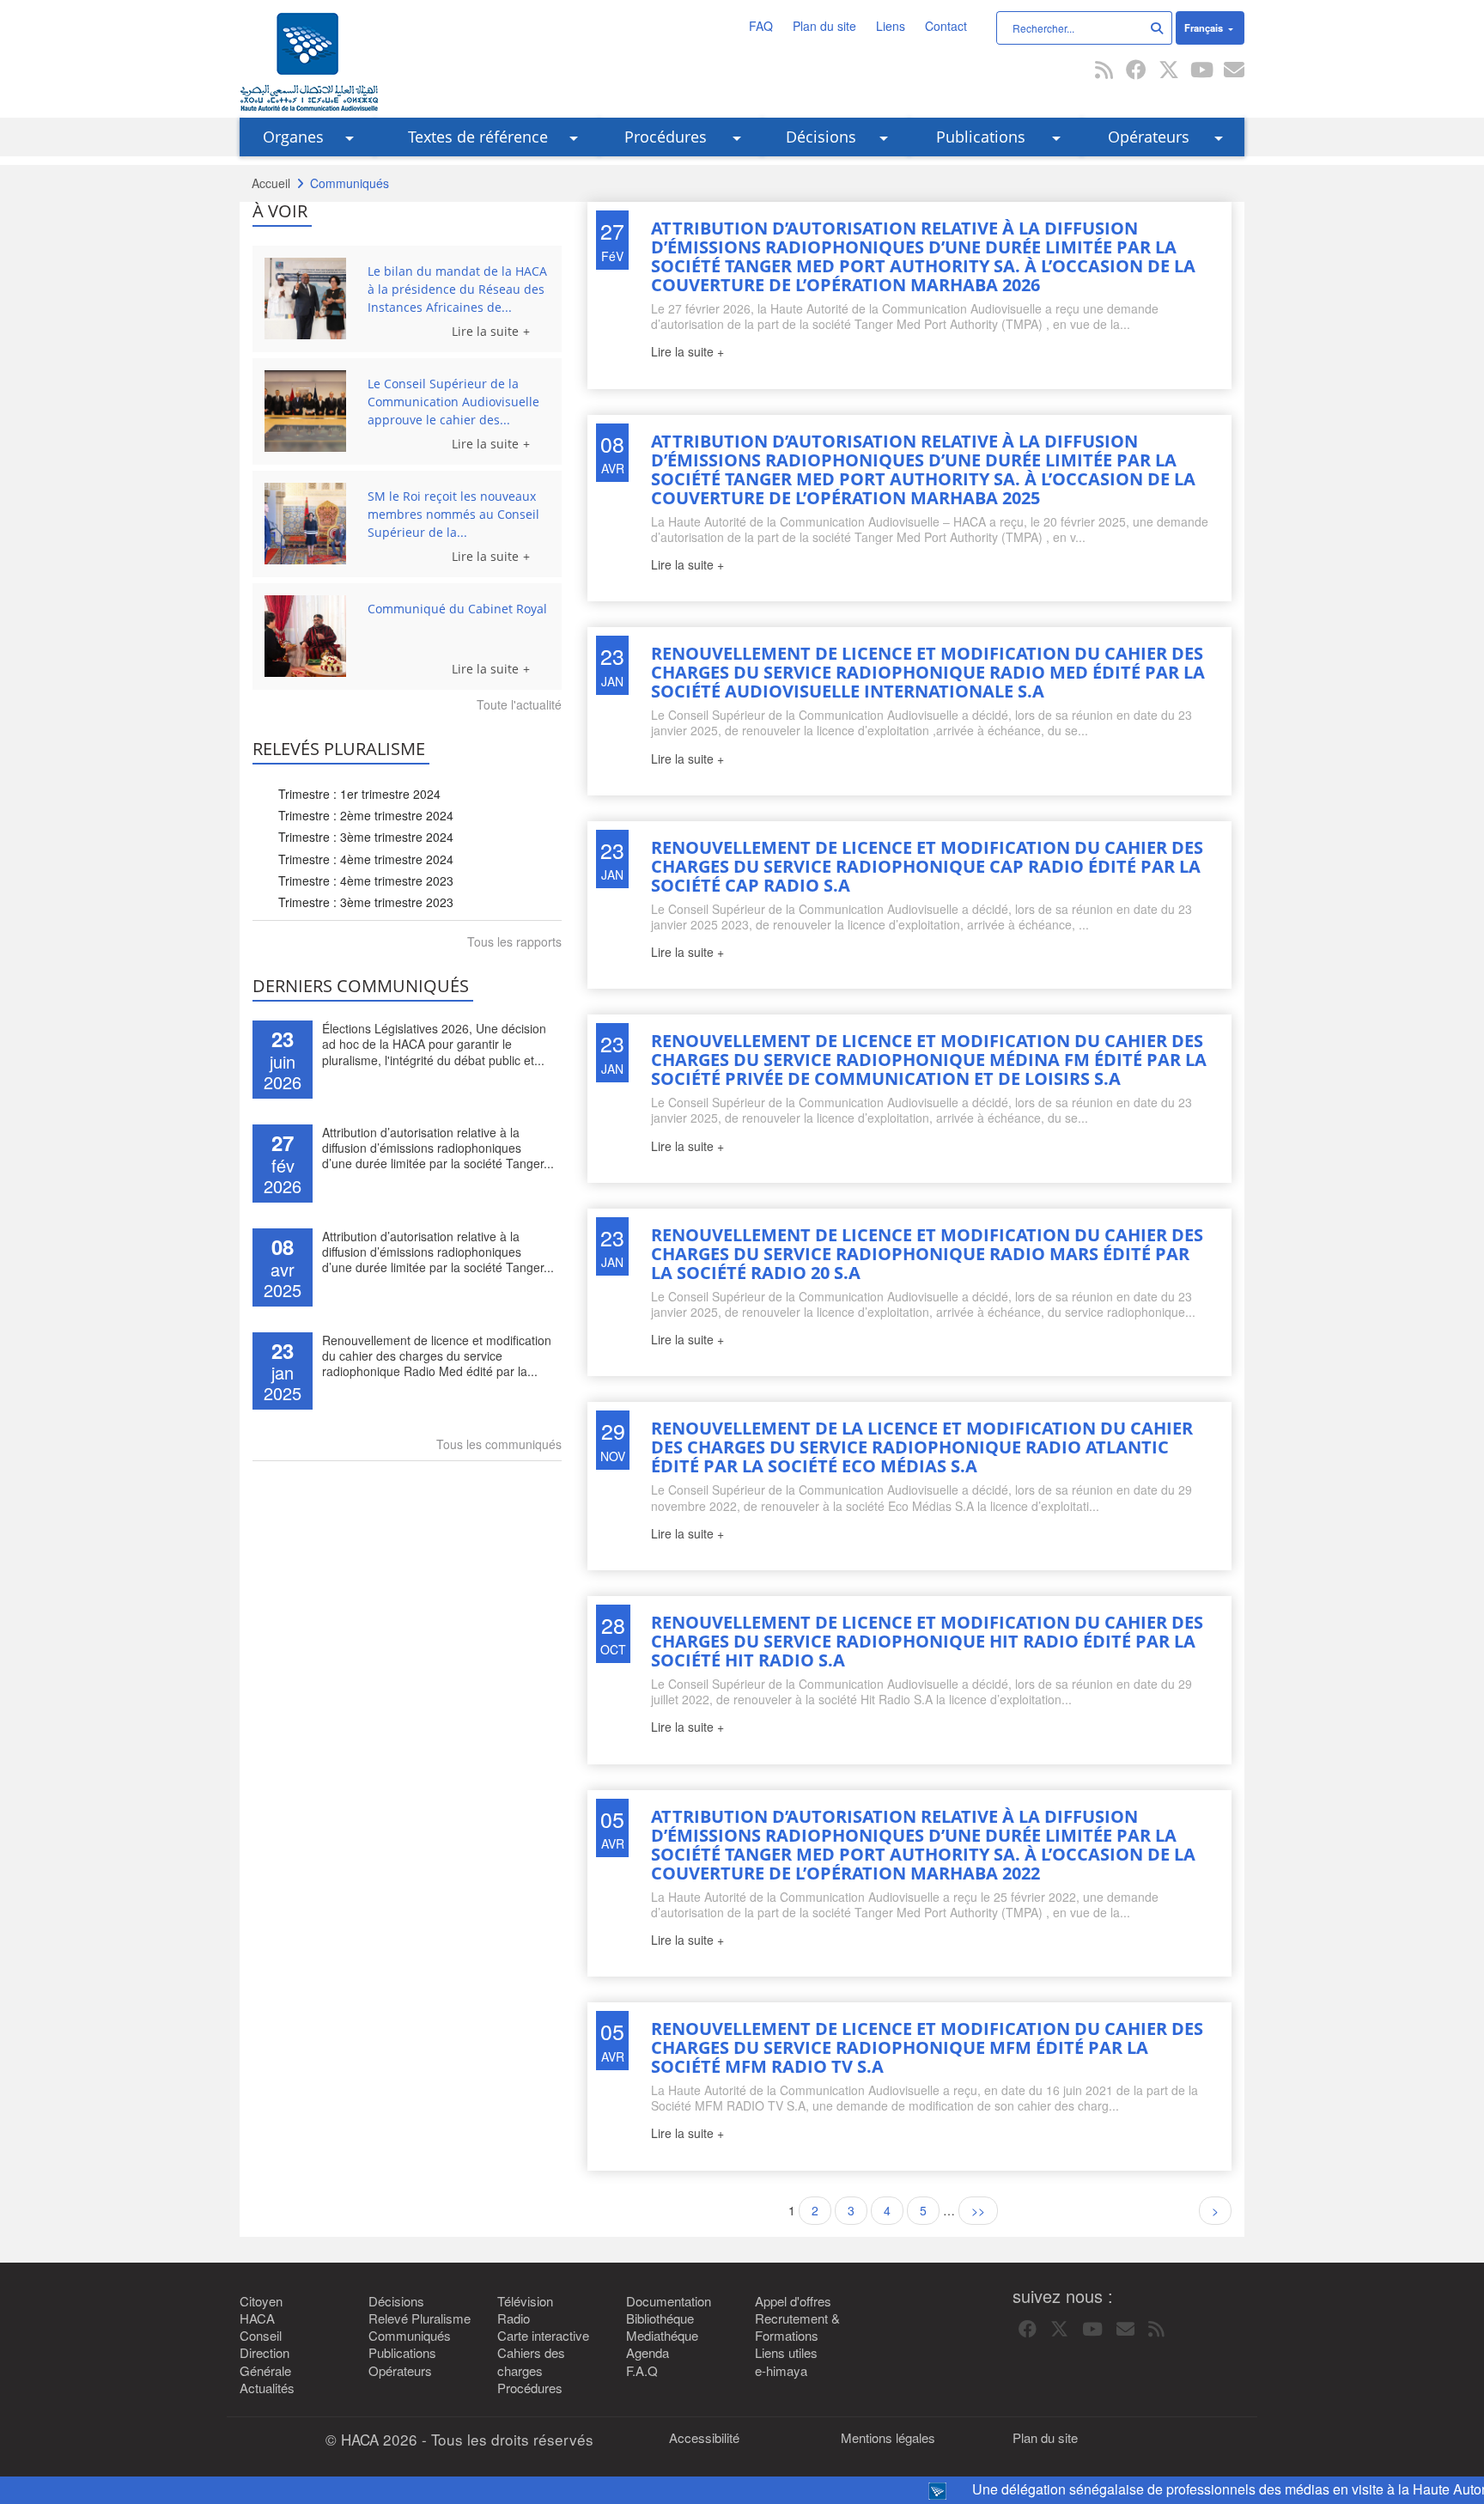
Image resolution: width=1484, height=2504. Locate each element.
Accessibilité (704, 2438)
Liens (891, 26)
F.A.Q (642, 2371)
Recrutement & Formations (797, 2327)
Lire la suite (485, 331)
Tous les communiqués (499, 1444)
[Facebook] (1136, 71)
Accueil (271, 183)
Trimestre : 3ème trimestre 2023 (366, 902)
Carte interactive (543, 2336)
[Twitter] (1169, 71)
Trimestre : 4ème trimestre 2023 (366, 880)
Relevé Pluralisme (420, 2318)
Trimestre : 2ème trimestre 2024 (366, 815)
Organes (293, 137)
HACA (257, 2318)
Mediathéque (662, 2336)
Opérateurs (1149, 137)
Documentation (669, 2301)
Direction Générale (265, 2361)
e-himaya (781, 2371)
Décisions (821, 137)
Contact (946, 26)
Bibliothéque (660, 2318)
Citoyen (261, 2301)
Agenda (648, 2353)
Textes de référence (478, 137)
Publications (981, 137)
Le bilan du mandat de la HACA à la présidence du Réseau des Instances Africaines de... (457, 289)
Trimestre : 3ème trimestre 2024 (366, 837)
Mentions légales (888, 2438)
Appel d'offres (793, 2301)
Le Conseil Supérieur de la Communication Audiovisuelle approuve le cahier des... (453, 402)
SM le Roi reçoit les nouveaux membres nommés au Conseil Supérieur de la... (453, 514)
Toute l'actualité (519, 704)
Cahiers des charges (531, 2361)
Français (1205, 27)
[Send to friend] (1234, 71)
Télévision (525, 2301)
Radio (514, 2318)
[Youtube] (1201, 71)
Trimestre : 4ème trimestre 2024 (366, 859)
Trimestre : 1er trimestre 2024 (359, 794)
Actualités (267, 2388)
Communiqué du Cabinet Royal (457, 609)
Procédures (666, 137)
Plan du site (824, 26)
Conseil (261, 2336)
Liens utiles (786, 2353)
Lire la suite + (687, 351)
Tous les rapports (514, 941)
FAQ (761, 26)
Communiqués (410, 2336)
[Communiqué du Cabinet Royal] (310, 636)
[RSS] (1104, 71)
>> (978, 2210)
